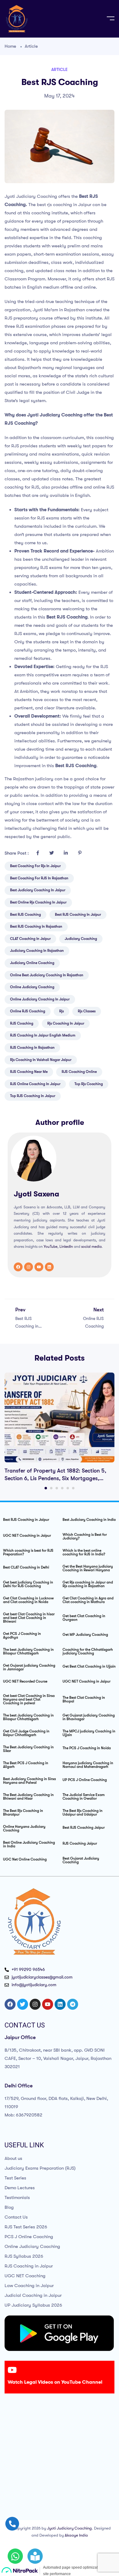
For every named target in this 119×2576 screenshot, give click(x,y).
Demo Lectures (20, 2188)
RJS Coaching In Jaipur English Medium (43, 1035)
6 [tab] (73, 1488)
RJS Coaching (22, 1023)
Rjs (61, 1011)
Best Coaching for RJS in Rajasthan (39, 878)
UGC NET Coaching (25, 2276)
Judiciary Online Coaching (32, 963)
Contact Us (16, 2217)
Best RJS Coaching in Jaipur (78, 915)
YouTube (50, 1247)
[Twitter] (23, 2004)
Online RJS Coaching (28, 1011)
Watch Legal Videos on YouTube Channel (55, 2382)
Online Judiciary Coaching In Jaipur (40, 999)
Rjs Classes (87, 1011)
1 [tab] (46, 1488)
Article (31, 46)
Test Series (15, 2178)
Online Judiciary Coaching (32, 2246)
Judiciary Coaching (81, 939)
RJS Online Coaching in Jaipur (35, 1084)
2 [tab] (51, 1488)
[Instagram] (29, 1267)
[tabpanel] (60, 1427)
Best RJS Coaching (25, 915)
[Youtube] (39, 1267)
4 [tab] (62, 1488)
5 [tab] (68, 1488)
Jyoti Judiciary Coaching (69, 2528)
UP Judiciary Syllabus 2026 (33, 2305)
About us (13, 2158)
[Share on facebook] (38, 853)
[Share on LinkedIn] (66, 853)
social (86, 1247)
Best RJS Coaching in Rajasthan (36, 926)
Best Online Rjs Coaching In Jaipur (38, 902)
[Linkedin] (49, 1267)
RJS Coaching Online (79, 1072)
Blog (9, 2207)
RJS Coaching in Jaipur (29, 2266)
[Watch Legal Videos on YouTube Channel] (12, 2370)
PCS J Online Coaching (29, 2237)
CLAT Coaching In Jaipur (30, 939)
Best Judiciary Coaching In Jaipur (38, 890)
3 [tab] (57, 1488)
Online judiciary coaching (32, 987)
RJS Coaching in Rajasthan (32, 1048)
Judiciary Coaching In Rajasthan (37, 951)
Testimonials (17, 2197)
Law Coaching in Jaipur (29, 2286)
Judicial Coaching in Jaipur (33, 2295)
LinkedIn (66, 1247)
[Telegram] (73, 2004)
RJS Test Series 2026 (26, 2227)
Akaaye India (76, 2535)
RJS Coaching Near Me (29, 1072)
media (97, 1247)
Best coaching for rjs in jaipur (35, 866)
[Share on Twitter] (52, 853)
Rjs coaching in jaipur (66, 1023)
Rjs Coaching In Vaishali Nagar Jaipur (41, 1060)
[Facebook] (18, 1267)
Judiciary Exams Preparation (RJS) (40, 2168)
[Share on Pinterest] (80, 853)
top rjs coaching (89, 1084)
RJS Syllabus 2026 (24, 2256)
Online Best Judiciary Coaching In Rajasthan (47, 975)
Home (10, 46)
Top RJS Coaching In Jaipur (33, 1096)
